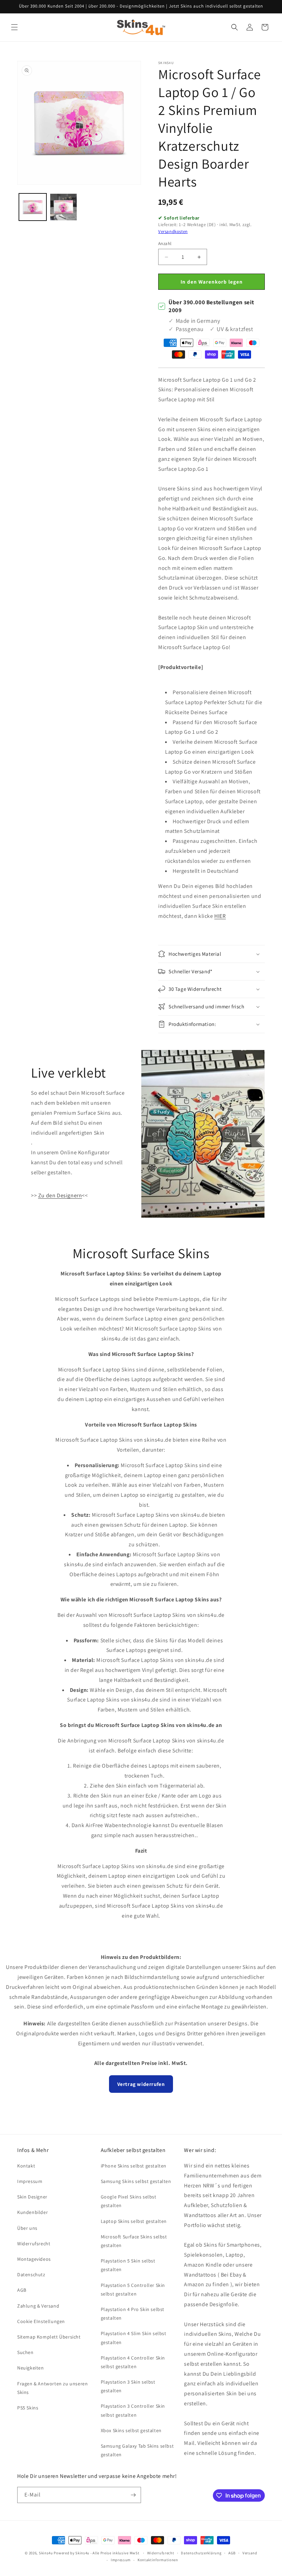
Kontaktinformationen (158, 2560)
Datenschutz (31, 2275)
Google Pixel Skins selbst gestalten (129, 2201)
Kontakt (26, 2166)
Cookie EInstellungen (41, 2321)
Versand (250, 2553)
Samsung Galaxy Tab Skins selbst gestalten (137, 2450)
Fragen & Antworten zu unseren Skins (52, 2388)
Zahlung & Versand (38, 2306)
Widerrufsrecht (34, 2244)
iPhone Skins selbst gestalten (134, 2166)
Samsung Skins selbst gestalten (136, 2181)
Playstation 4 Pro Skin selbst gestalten (133, 2314)
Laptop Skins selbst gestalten (134, 2221)
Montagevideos (34, 2259)
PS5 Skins (28, 2408)
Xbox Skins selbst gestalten (131, 2430)
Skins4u (46, 2553)
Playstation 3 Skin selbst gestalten (128, 2386)
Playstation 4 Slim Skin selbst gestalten (134, 2338)
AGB (22, 2290)
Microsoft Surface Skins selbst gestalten (134, 2241)
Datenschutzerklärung (201, 2553)
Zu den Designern (60, 1195)
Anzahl (165, 243)
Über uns (27, 2228)
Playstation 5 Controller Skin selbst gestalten (133, 2289)
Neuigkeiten (31, 2368)
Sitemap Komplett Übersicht (49, 2337)
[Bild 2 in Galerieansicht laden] (64, 207)
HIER (220, 916)
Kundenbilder (32, 2212)
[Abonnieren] (133, 2495)
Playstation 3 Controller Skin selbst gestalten (133, 2410)
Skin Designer (32, 2197)
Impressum (30, 2181)
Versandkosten (173, 231)
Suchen (25, 2352)
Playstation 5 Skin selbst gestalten (128, 2265)
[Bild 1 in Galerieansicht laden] (33, 207)
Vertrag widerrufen (141, 2084)
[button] (14, 27)
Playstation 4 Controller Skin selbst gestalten (133, 2362)
